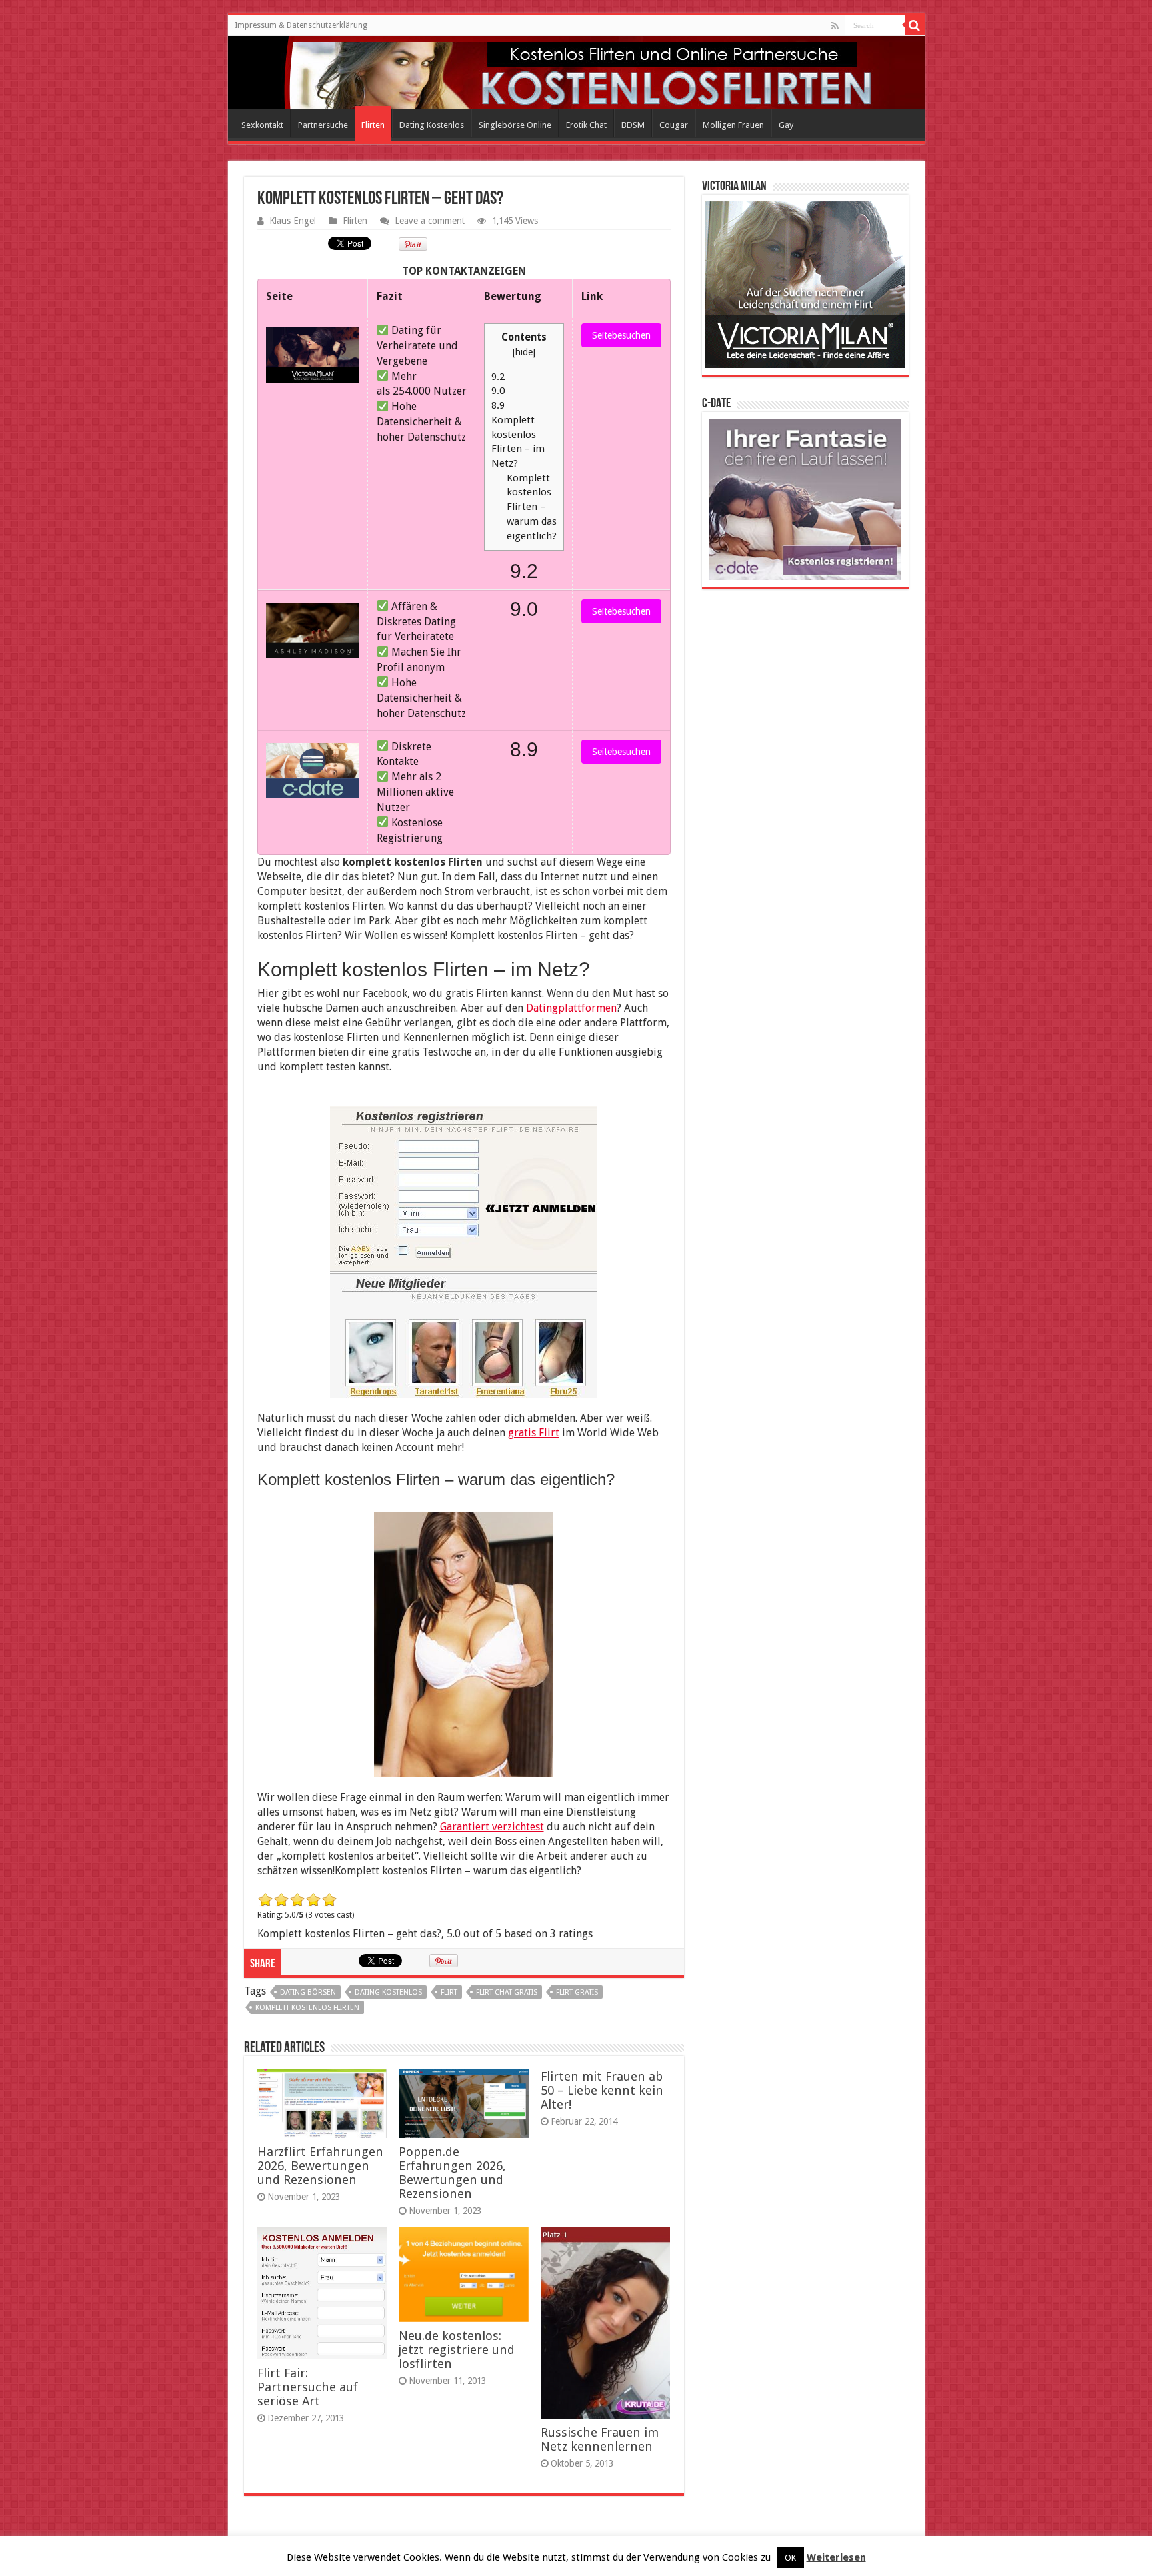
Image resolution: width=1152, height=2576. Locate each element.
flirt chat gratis (507, 1992)
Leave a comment (430, 221)
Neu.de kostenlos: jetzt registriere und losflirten (457, 2350)
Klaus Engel (293, 221)
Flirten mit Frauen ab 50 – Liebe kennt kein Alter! (602, 2090)
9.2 (498, 377)
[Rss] (835, 26)
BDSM (633, 125)
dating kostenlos (388, 1992)
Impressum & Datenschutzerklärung (301, 25)
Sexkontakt (262, 125)
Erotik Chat (586, 125)
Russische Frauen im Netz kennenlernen (600, 2439)
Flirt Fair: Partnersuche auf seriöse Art (308, 2387)
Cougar (674, 125)
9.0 (498, 391)
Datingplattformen (571, 1008)
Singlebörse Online (515, 125)
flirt (449, 1992)
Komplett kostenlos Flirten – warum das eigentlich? (532, 507)
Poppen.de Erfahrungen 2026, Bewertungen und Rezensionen (452, 2173)
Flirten (373, 125)
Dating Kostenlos (432, 125)
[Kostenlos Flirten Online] (288, 70)
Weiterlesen (836, 2557)
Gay (786, 125)
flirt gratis (577, 1992)
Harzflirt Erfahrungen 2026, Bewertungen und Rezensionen (320, 2166)
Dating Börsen (308, 1992)
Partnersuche (323, 125)
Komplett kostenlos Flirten (307, 2008)
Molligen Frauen (733, 125)
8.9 (498, 405)
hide (524, 352)
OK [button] (790, 2558)
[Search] (915, 25)
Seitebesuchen (621, 335)
